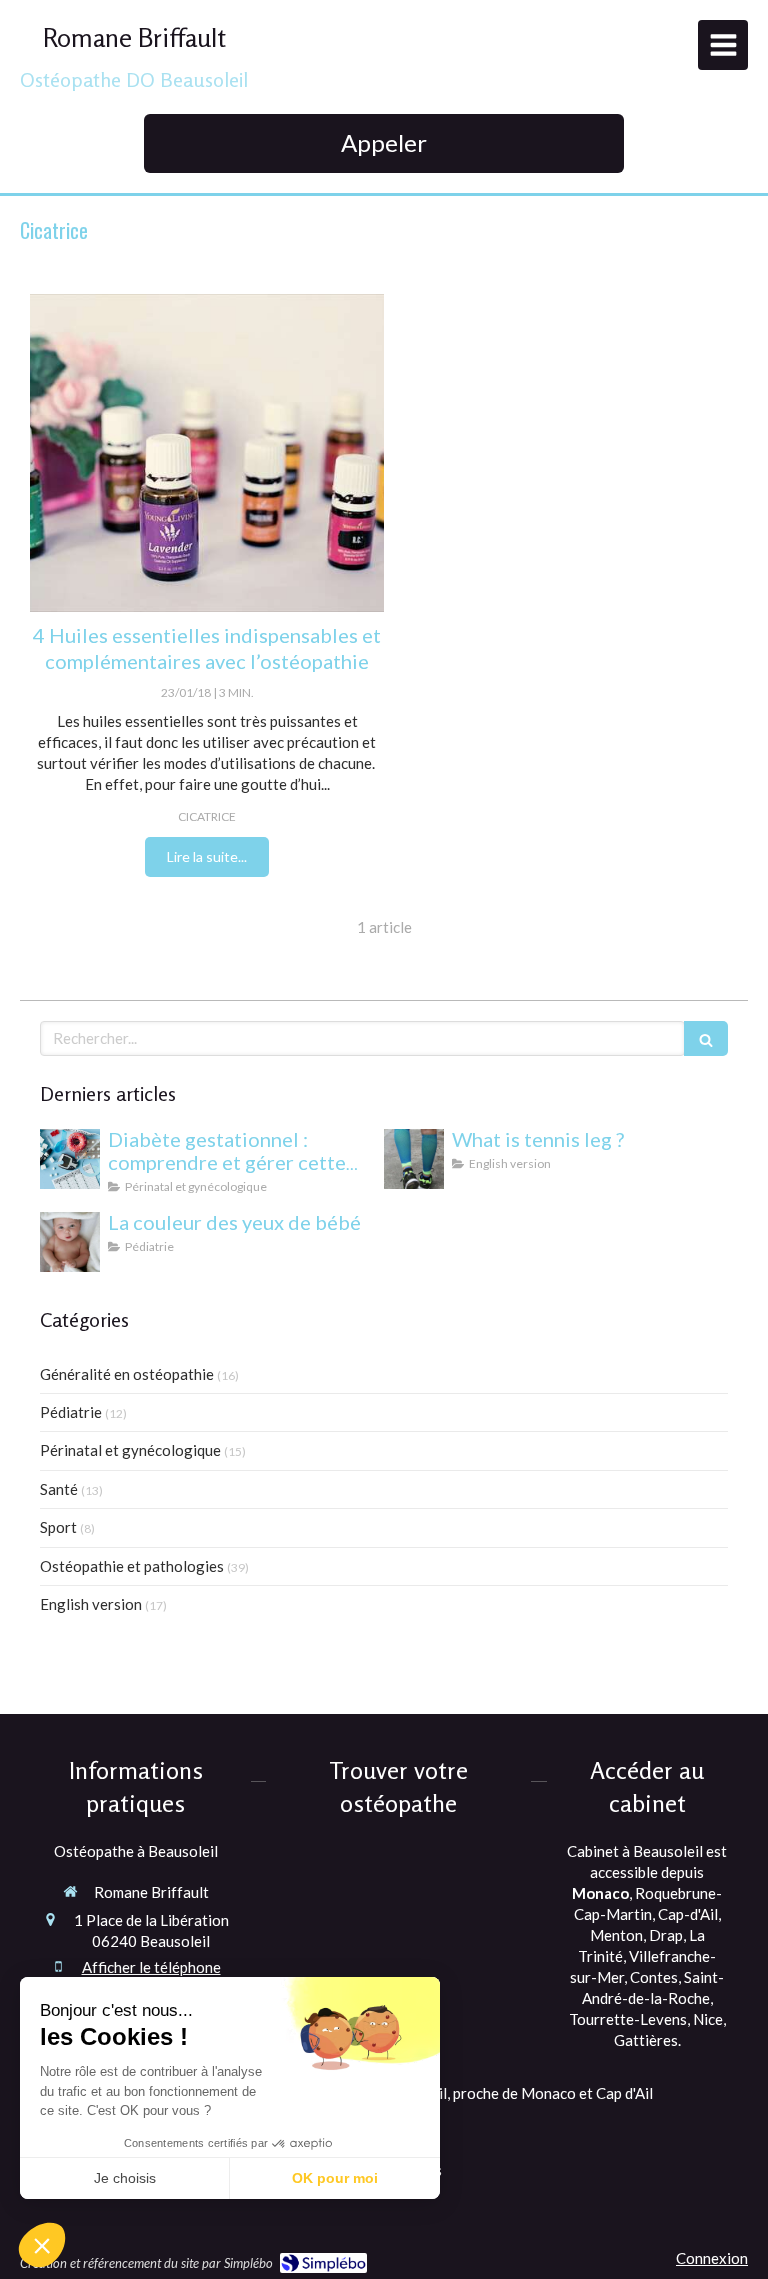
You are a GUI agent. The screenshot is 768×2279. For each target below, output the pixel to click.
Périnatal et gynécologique (130, 1450)
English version (91, 1604)
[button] (42, 2245)
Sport (58, 1527)
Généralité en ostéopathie (127, 1374)
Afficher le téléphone (151, 1967)
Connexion (712, 2258)
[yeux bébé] (70, 1242)
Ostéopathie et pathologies (132, 1566)
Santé (59, 1489)
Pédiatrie (71, 1412)
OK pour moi (335, 2178)
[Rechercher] (706, 1038)
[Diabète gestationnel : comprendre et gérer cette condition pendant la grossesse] (70, 1159)
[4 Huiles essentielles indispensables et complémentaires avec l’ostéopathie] (207, 453)
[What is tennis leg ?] (414, 1159)
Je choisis (125, 2178)
